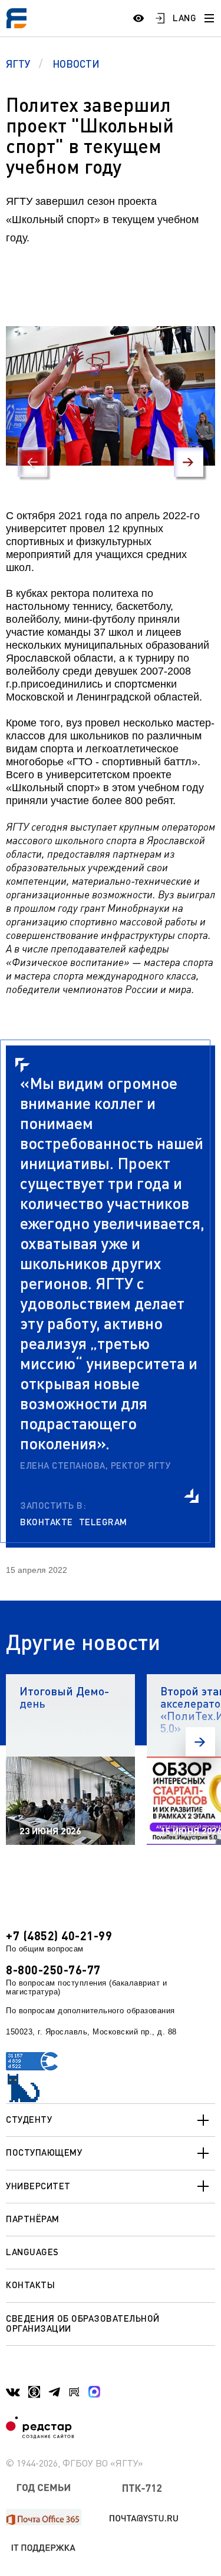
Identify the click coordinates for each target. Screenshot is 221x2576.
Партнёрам (33, 2219)
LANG (184, 18)
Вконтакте (47, 1522)
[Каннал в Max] (94, 2392)
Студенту (29, 2119)
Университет (38, 2186)
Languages (32, 2252)
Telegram (103, 1522)
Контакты (30, 2285)
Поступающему (44, 2152)
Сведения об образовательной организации (83, 2323)
